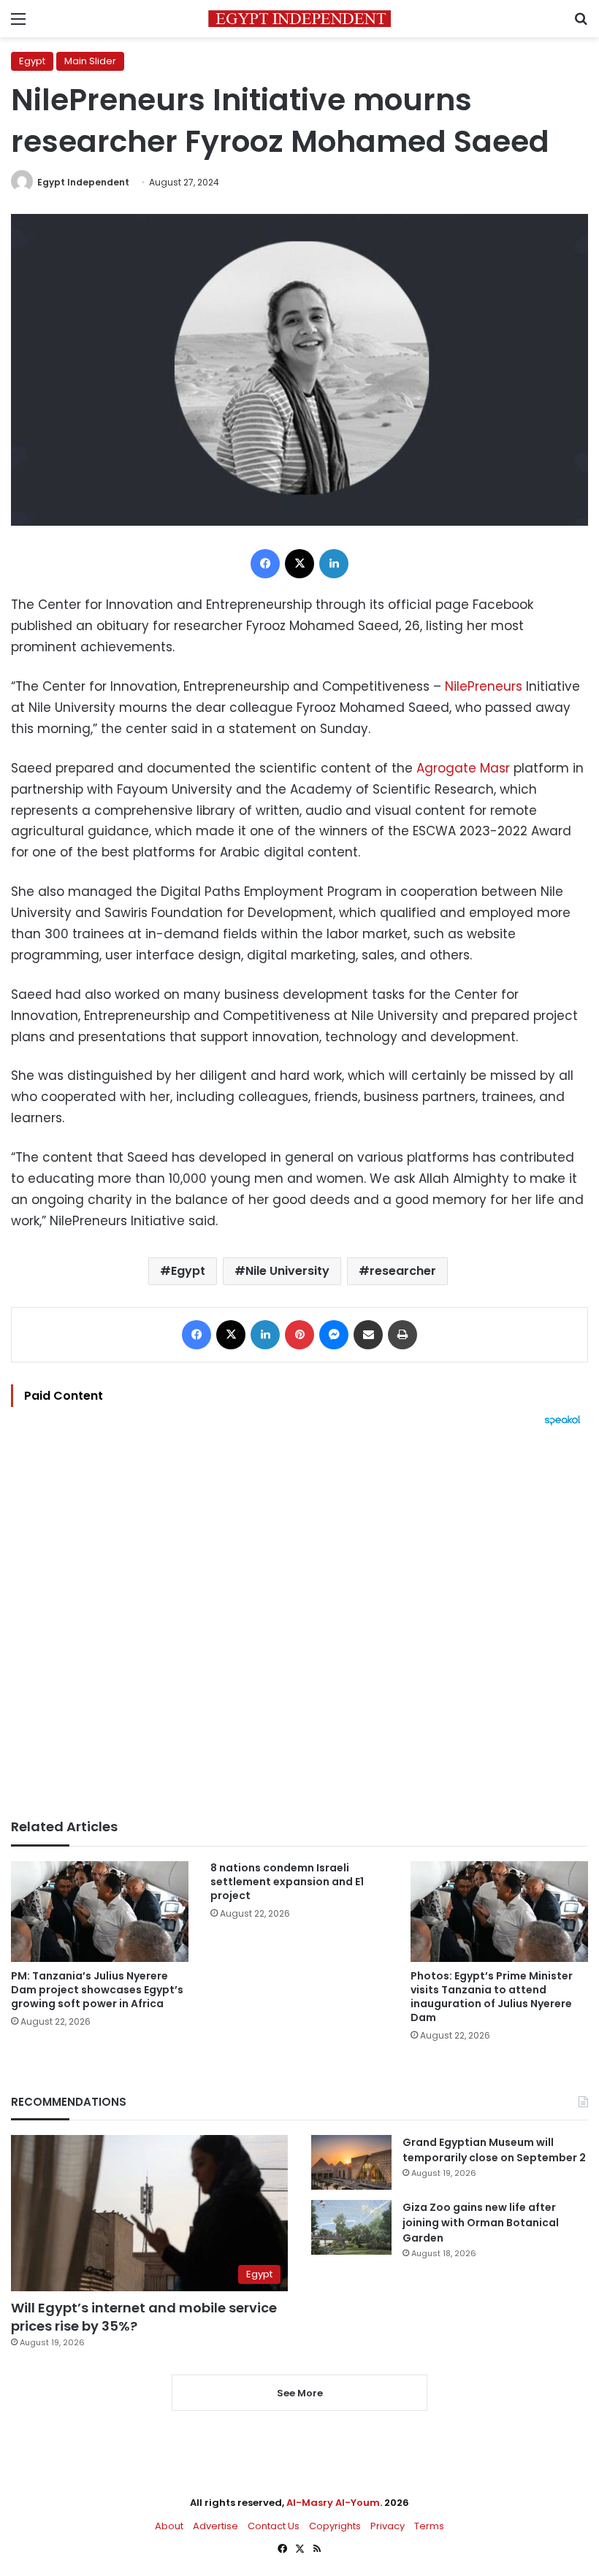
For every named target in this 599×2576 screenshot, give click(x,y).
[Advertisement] (299, 1622)
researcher (403, 1271)
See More (300, 2393)
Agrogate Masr (463, 768)
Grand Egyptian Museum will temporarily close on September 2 (494, 2150)
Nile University (287, 1271)
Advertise (215, 2526)
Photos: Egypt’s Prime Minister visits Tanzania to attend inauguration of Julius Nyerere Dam (492, 1997)
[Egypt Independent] (299, 19)
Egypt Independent (83, 182)
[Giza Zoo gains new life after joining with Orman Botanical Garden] (351, 2227)
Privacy (388, 2526)
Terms (429, 2526)
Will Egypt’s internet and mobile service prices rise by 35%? (144, 2317)
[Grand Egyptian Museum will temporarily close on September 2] (351, 2162)
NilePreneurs (484, 686)
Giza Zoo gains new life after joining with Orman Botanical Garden (481, 2223)
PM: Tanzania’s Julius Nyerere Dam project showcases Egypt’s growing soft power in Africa (97, 1990)
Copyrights (335, 2526)
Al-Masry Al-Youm (333, 2503)
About (169, 2526)
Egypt (32, 61)
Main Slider (90, 61)
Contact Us (274, 2526)
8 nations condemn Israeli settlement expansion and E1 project (287, 1882)
